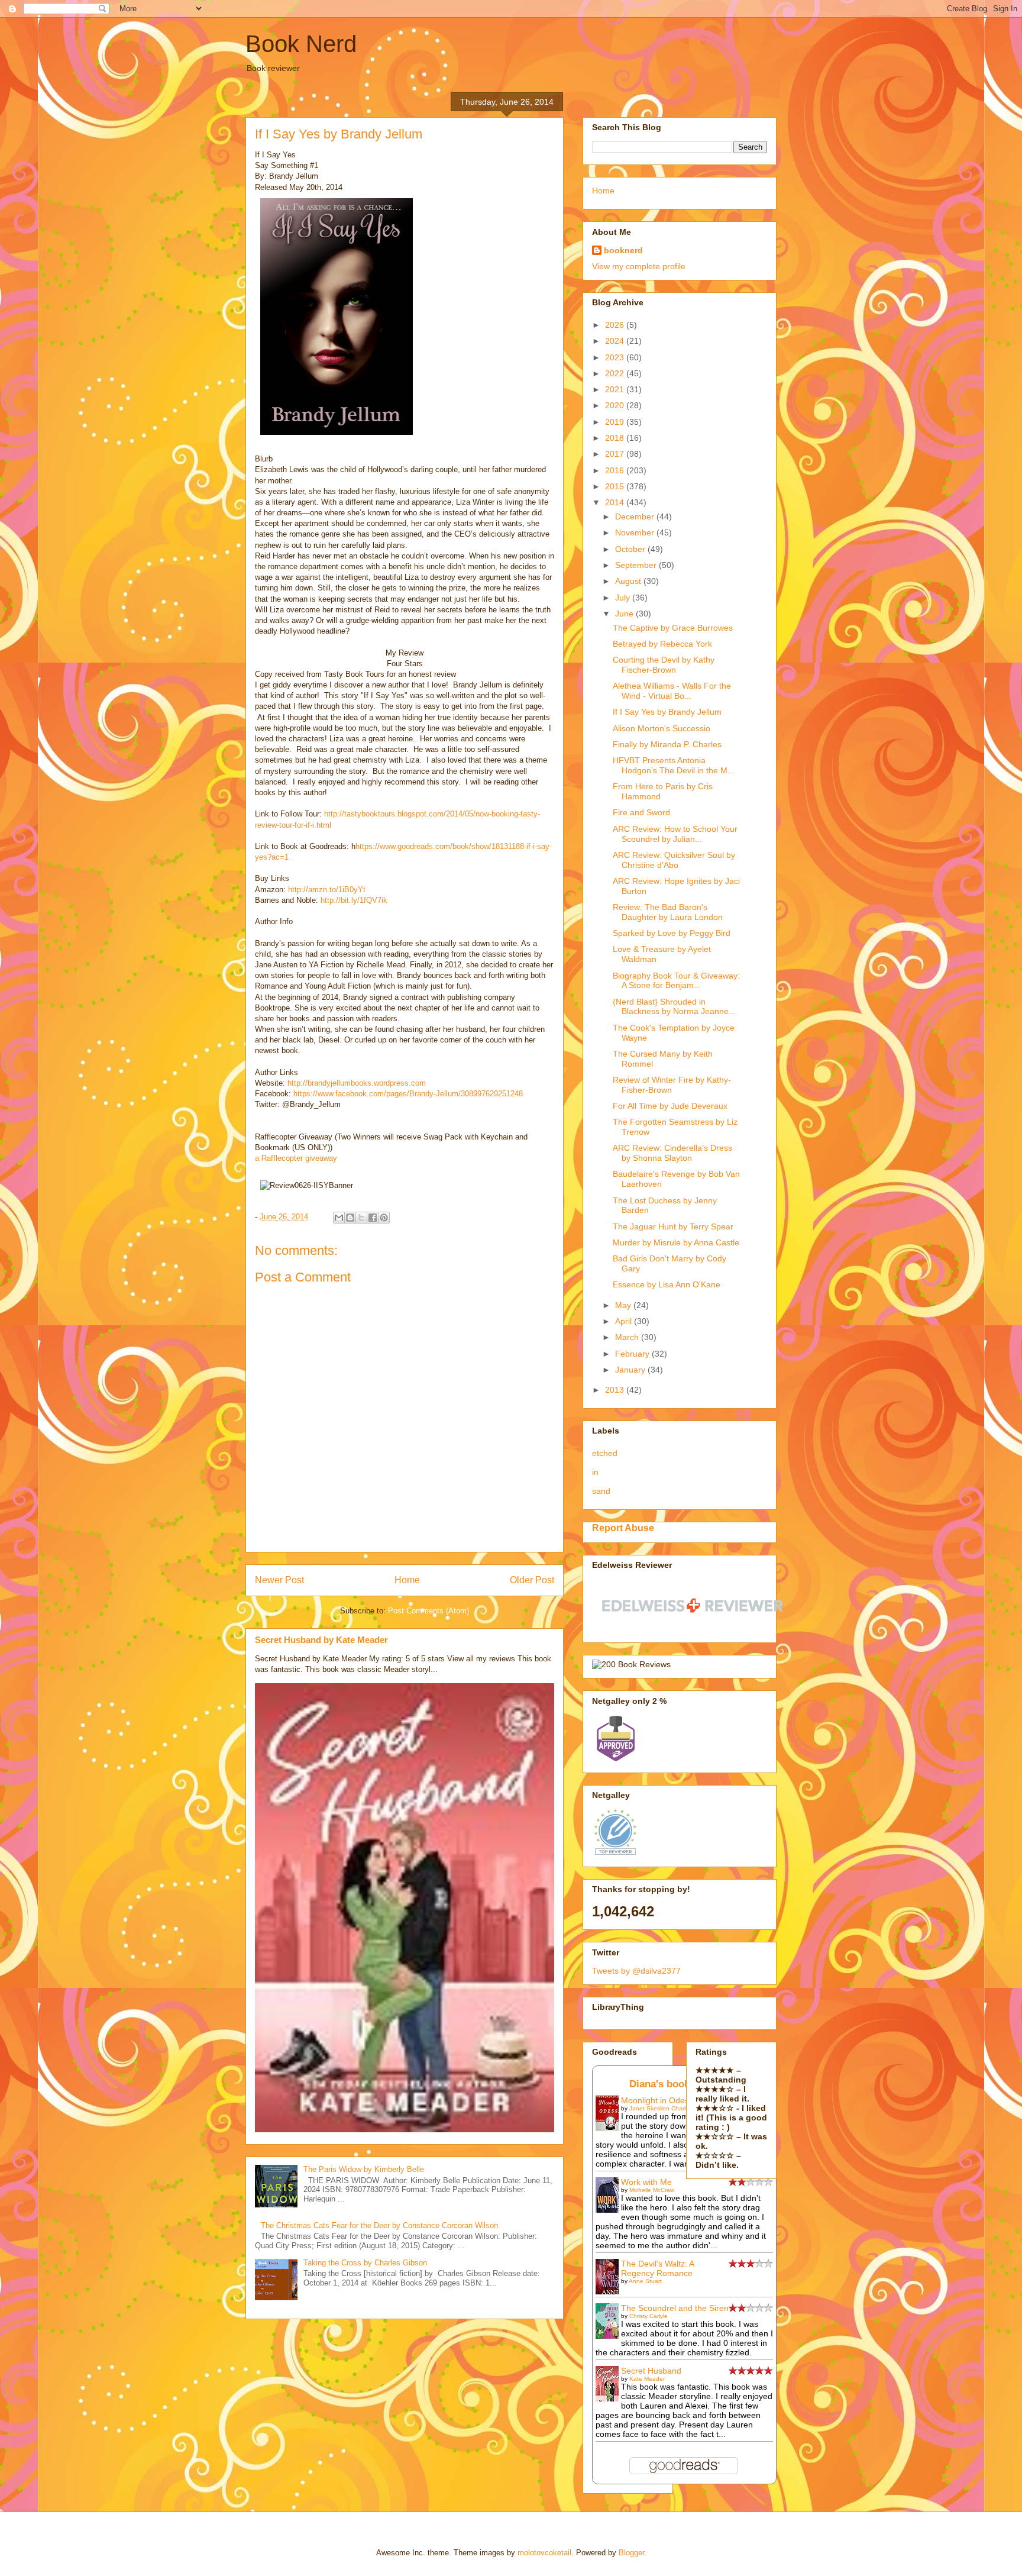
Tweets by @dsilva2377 (636, 1971)
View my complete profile (639, 266)
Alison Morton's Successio (662, 728)
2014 (616, 502)
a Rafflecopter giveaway (296, 1158)
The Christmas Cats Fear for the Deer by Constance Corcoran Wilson (379, 2225)
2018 (616, 438)
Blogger (631, 2553)
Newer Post (279, 1580)
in (595, 1472)
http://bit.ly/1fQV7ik (353, 900)
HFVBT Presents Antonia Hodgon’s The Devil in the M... (674, 765)
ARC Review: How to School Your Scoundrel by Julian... (675, 834)
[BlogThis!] (350, 1218)
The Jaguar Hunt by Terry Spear (673, 1226)
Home (407, 1580)
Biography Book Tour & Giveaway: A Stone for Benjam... (676, 981)
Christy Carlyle (649, 2316)
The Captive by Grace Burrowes (673, 628)
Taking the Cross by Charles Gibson (365, 2263)
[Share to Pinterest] (384, 1218)
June (625, 614)
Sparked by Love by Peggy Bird (672, 933)
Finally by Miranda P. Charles (667, 744)
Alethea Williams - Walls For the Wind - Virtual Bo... (672, 691)
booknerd (623, 250)
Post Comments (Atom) (428, 1611)
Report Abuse (623, 1528)
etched (605, 1453)
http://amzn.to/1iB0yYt (327, 890)
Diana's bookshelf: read (685, 2084)
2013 (616, 1390)
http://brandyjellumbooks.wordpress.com (357, 1083)
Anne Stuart (645, 2281)
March (628, 1337)
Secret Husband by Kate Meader (321, 1640)
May (624, 1305)
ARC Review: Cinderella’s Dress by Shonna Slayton (672, 1153)
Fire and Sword (641, 812)
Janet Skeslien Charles (661, 2108)
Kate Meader (647, 2379)
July (624, 598)
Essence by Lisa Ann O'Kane (667, 1284)
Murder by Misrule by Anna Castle (676, 1242)
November (636, 532)
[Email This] (339, 1218)
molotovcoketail (544, 2553)
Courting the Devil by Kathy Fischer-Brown (664, 665)
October (631, 549)
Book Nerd (301, 44)
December (636, 517)
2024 (616, 341)
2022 (616, 373)
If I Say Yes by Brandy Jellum (667, 712)
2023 (616, 357)
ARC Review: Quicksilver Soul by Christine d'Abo (674, 860)
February (633, 1354)
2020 (616, 405)
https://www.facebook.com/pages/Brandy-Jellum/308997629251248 (408, 1094)
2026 (616, 325)
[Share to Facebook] (373, 1218)
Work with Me (646, 2182)
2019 (616, 422)
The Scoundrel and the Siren (675, 2308)
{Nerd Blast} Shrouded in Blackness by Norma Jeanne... (674, 1007)
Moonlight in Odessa (659, 2100)
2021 (616, 389)
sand (601, 1491)
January (631, 1370)
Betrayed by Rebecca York (662, 644)
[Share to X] (361, 1218)
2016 (616, 470)
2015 (616, 486)
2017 (616, 454)
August (629, 581)
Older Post (532, 1580)
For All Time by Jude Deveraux (670, 1106)
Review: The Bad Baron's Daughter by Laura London (668, 912)
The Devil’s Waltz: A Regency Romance (657, 2268)
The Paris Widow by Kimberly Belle (364, 2169)
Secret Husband (651, 2371)
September (637, 565)
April (625, 1321)
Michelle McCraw (652, 2190)
